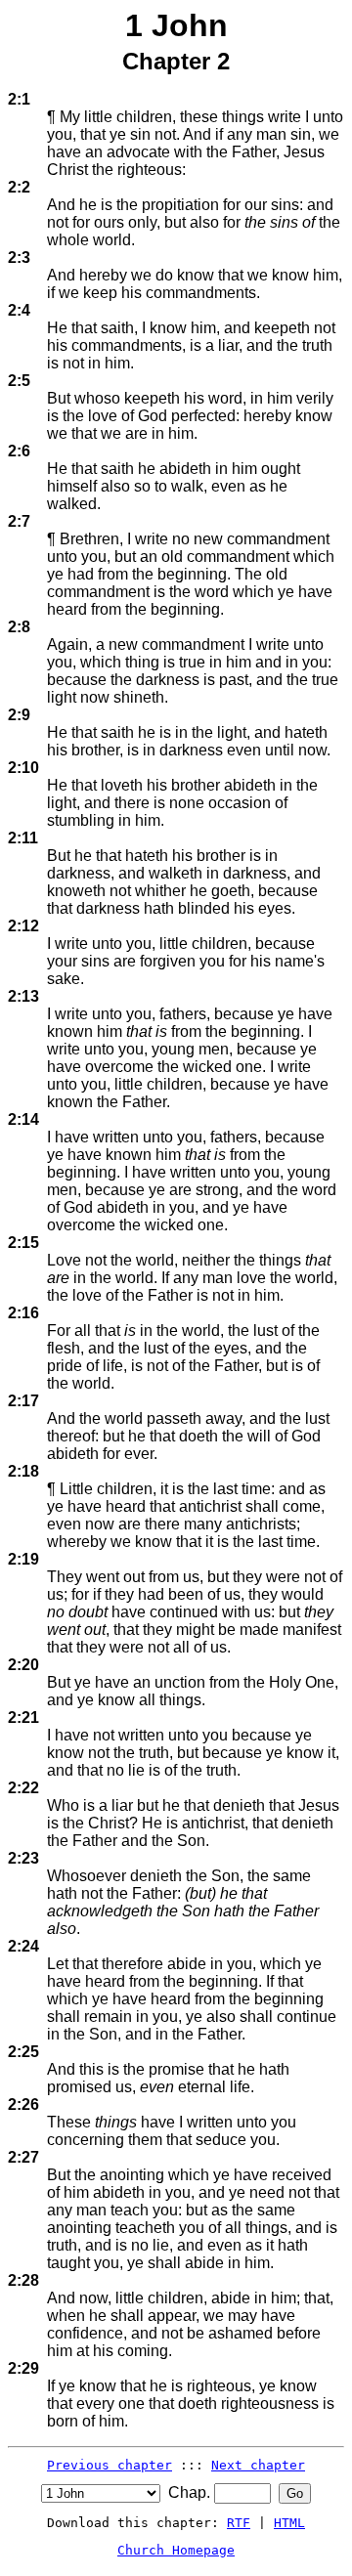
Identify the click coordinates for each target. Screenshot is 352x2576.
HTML (289, 2523)
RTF (239, 2523)
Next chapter (258, 2465)
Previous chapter (110, 2465)
